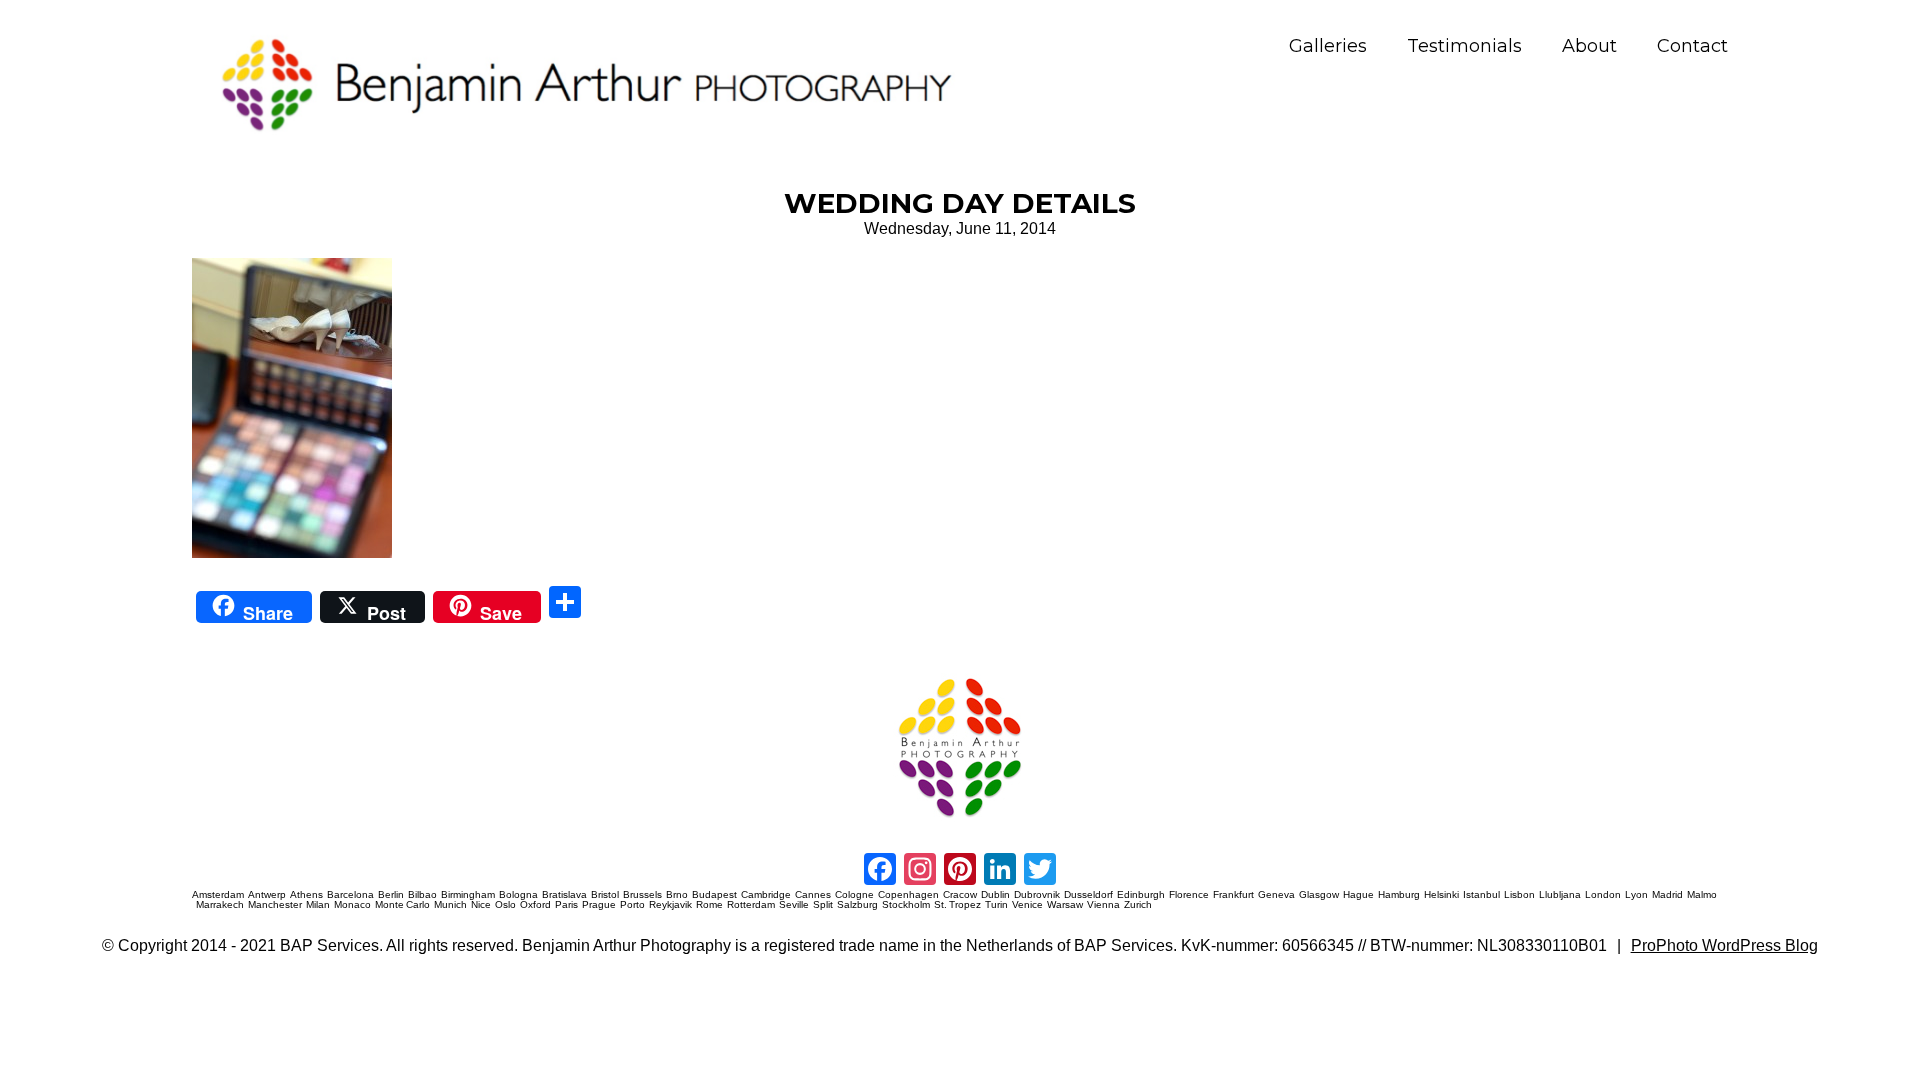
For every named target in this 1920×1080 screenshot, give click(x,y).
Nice (481, 905)
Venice (1027, 905)
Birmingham (468, 895)
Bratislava (564, 895)
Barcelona (350, 895)
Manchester (275, 905)
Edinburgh (1141, 895)
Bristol (605, 895)
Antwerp (267, 895)
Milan (318, 905)
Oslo (505, 905)
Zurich (1138, 905)
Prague (599, 905)
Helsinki (1441, 895)
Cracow (960, 895)
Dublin (995, 895)
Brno (677, 895)
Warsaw (1065, 905)
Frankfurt (1233, 895)
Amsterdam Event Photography (1123, 674)
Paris (566, 905)
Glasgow (1319, 895)
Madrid (1667, 895)
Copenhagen (908, 895)
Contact (1692, 46)
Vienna (1103, 905)
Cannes (813, 895)
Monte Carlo (402, 905)
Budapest (714, 895)
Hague (1358, 895)
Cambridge (766, 895)
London (1603, 895)
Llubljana (1560, 895)
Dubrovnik (1037, 895)
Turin (996, 905)
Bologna (518, 895)
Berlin (391, 895)
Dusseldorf (1088, 895)
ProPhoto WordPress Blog (1724, 945)
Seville (794, 905)
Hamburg (1399, 895)
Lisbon (1519, 895)
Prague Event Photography (222, 674)
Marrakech (220, 905)
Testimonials (1464, 46)
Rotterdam (751, 905)
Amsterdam (218, 895)
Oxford (535, 905)
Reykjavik (670, 905)
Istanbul (1481, 895)
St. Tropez (957, 905)
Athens (306, 895)
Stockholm (906, 905)
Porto (632, 905)
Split (823, 905)
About (1589, 46)
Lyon (1636, 895)
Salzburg (857, 905)
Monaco (352, 905)
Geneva (1276, 895)
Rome (709, 905)
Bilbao (422, 895)
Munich (450, 905)
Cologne (854, 895)
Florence (1189, 895)
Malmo (1702, 895)
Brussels (642, 895)
